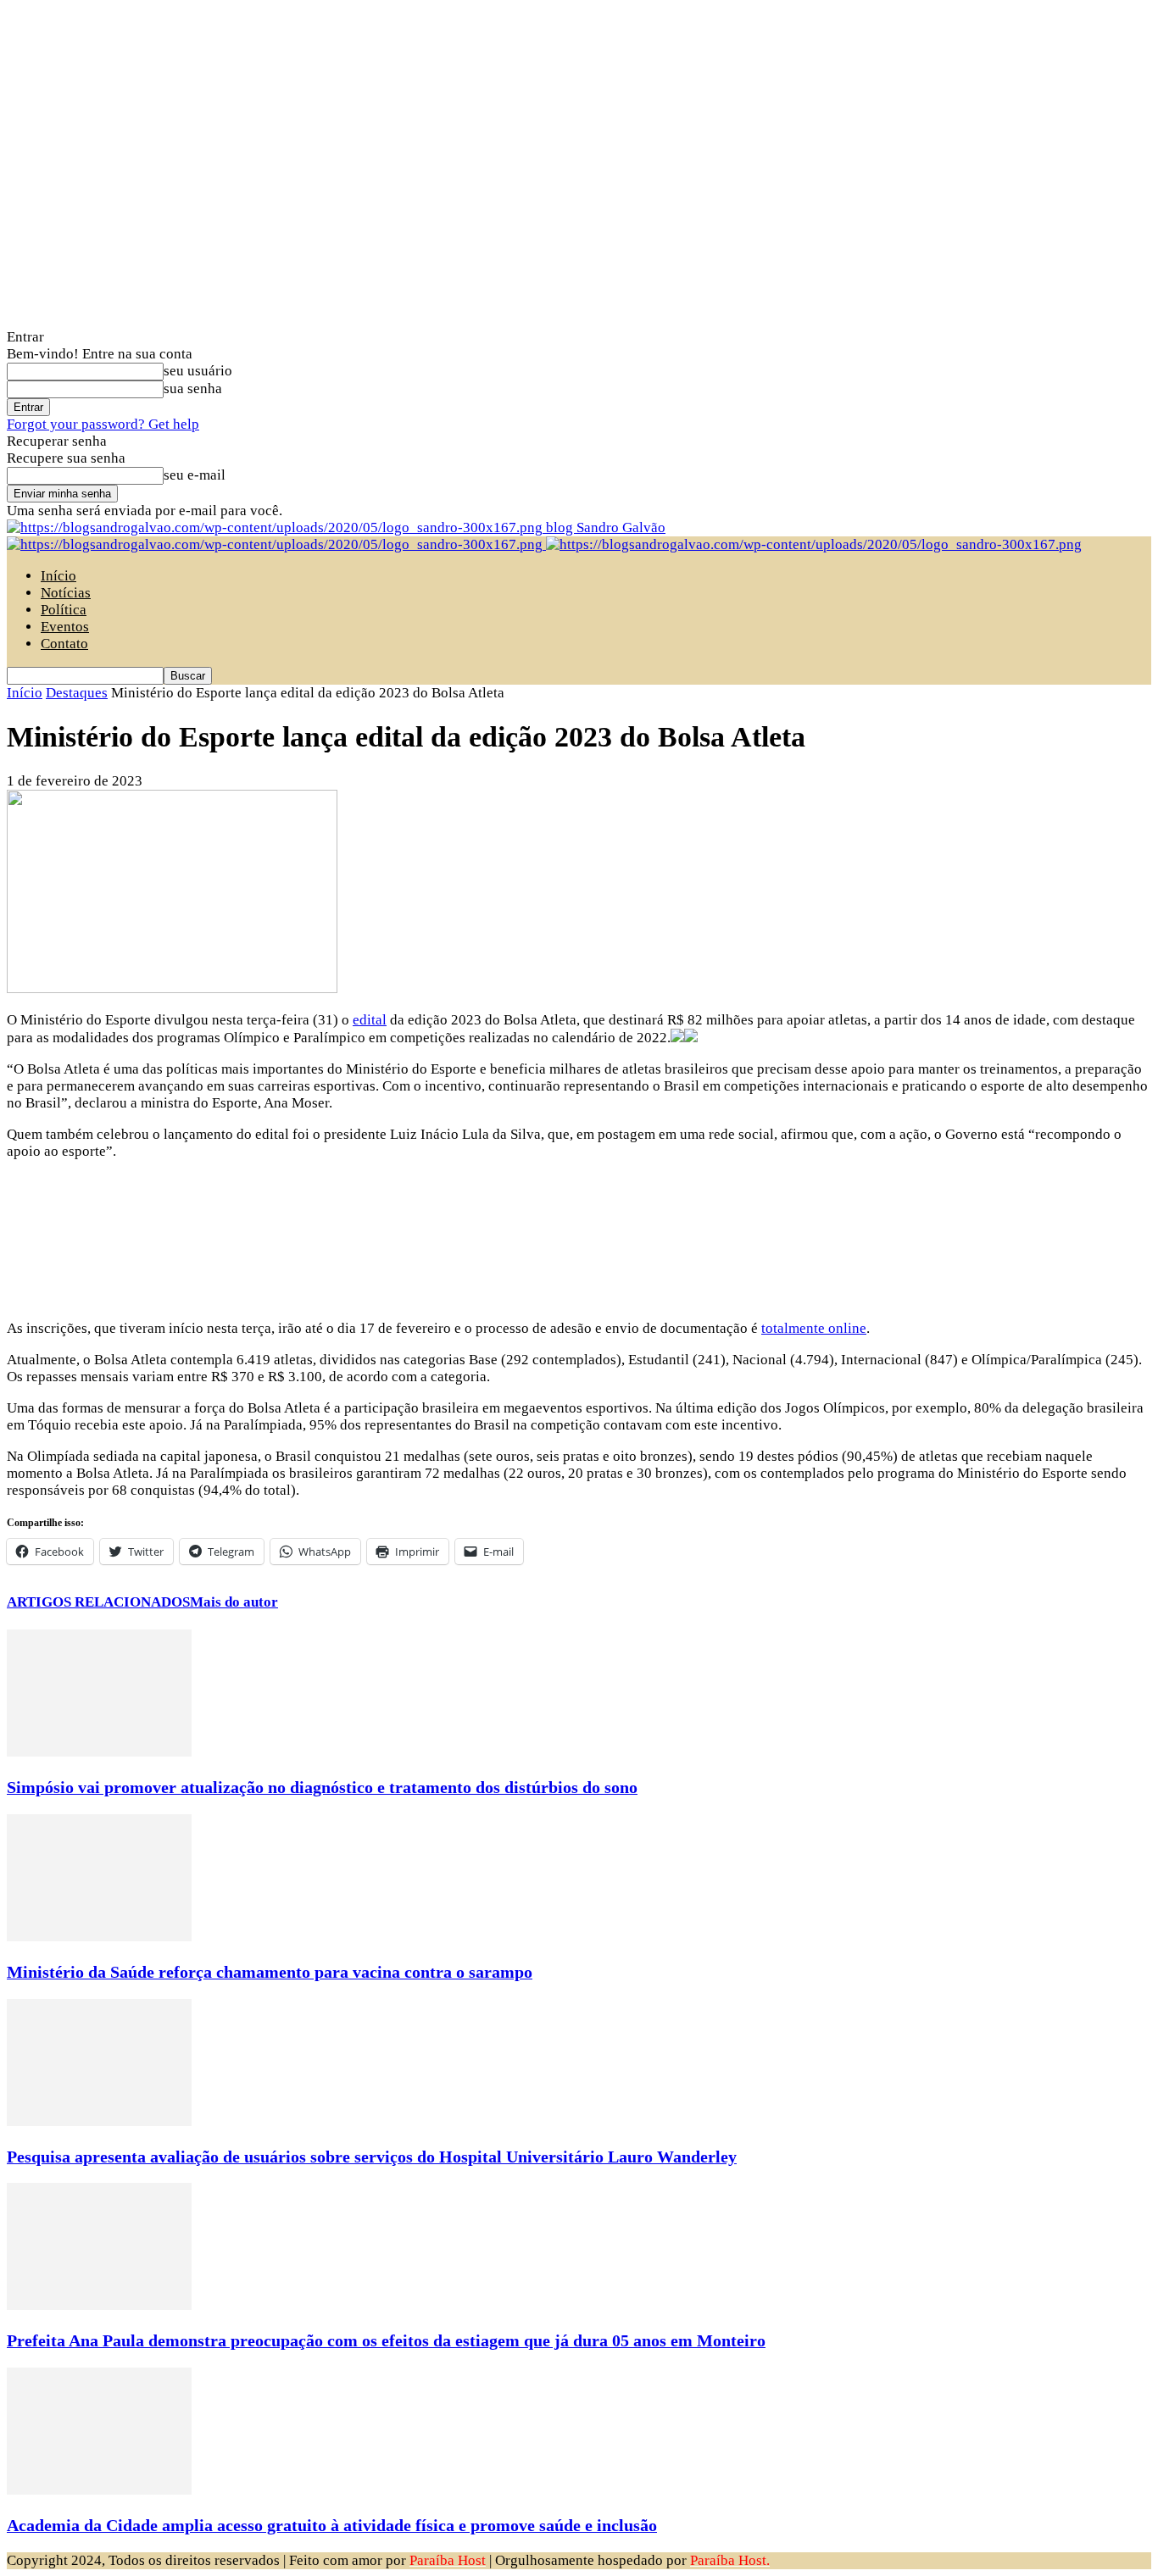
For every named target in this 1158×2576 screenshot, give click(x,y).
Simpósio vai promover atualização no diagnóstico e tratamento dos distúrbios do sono (322, 1787)
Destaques (77, 693)
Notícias (66, 593)
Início (58, 576)
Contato (64, 644)
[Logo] (276, 544)
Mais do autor (234, 1602)
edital (370, 1020)
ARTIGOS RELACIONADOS (98, 1602)
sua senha (193, 389)
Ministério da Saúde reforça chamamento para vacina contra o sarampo (270, 1972)
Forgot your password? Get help (103, 424)
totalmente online (814, 1328)
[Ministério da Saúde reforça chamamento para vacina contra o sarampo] (99, 1937)
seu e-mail (195, 475)
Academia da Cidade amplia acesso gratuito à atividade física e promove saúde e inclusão (332, 2525)
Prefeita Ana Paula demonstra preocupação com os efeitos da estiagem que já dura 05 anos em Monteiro (386, 2340)
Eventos (65, 627)
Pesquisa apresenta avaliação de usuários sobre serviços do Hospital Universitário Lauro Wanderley (372, 2157)
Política (64, 610)
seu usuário (198, 371)
